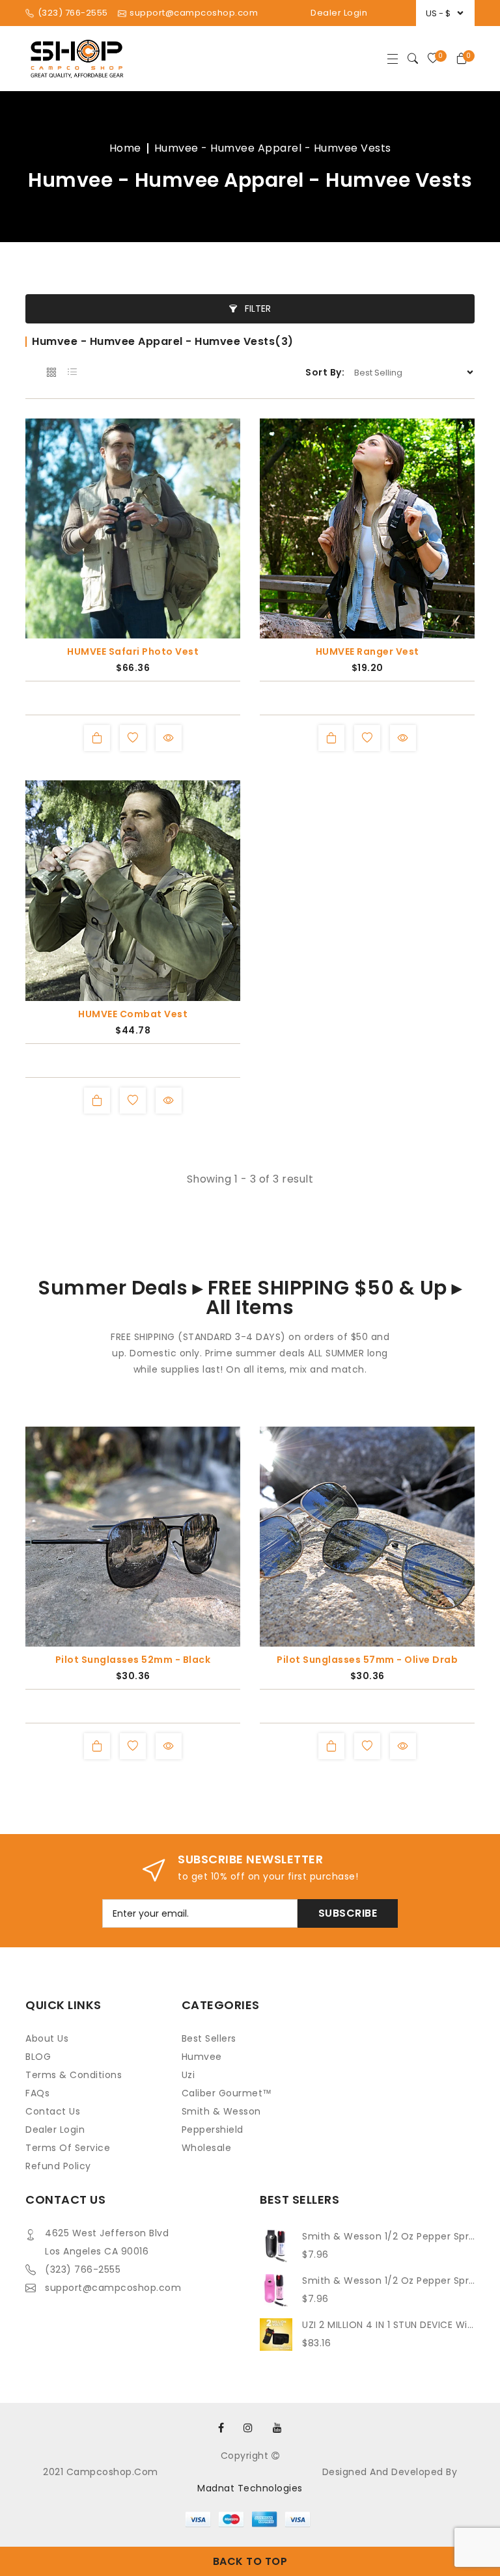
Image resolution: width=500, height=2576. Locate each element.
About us (47, 2038)
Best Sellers (209, 2038)
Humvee (202, 2057)
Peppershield (213, 2130)
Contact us (53, 2111)
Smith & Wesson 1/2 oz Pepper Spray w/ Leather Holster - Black (388, 2236)
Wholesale (207, 2148)
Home (125, 148)
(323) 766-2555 (83, 2269)
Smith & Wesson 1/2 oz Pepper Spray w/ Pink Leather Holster (388, 2281)
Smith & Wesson (221, 2111)
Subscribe (348, 1913)
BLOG (38, 2057)
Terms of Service (68, 2148)
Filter (257, 308)
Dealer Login (339, 13)
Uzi (188, 2075)
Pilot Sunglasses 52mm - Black (133, 1660)
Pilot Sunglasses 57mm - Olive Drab (367, 1660)
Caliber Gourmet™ (227, 2093)
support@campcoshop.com (113, 2288)
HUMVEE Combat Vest (133, 1014)
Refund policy (58, 2166)
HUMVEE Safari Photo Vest (133, 651)
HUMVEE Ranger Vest (368, 651)
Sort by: (325, 372)
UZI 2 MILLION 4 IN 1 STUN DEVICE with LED (388, 2325)
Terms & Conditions (74, 2075)
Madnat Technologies (250, 2488)
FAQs (37, 2093)
